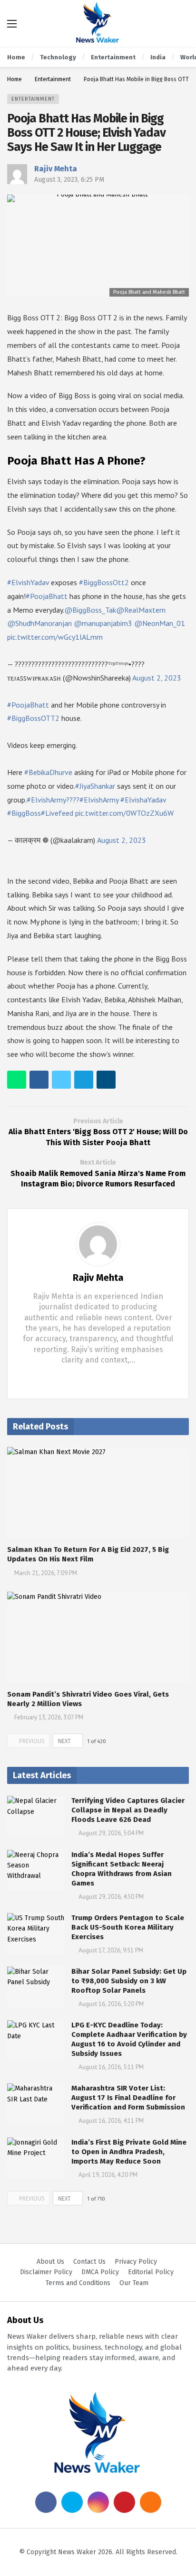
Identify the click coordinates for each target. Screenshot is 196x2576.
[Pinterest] (124, 2502)
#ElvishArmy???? (53, 800)
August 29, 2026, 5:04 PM (111, 1833)
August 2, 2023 (157, 678)
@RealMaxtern (141, 610)
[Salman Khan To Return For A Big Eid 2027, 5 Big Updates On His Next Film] (98, 1492)
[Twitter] (106, 1378)
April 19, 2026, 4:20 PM (108, 2175)
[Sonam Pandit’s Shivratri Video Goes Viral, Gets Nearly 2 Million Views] (98, 1637)
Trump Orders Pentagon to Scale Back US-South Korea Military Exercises (128, 1927)
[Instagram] (98, 2502)
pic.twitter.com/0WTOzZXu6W (124, 813)
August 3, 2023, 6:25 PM (69, 180)
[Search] (182, 24)
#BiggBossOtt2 (104, 582)
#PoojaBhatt (47, 596)
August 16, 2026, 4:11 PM (111, 2121)
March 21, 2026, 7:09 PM (46, 1573)
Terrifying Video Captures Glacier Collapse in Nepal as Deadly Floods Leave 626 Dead (128, 1810)
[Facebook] (91, 1378)
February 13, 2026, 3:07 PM (49, 1717)
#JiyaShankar (95, 786)
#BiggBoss (24, 813)
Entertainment (33, 99)
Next (64, 1741)
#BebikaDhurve (48, 772)
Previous (32, 1741)
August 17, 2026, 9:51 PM (111, 1950)
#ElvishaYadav (143, 800)
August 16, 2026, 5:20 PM (111, 2004)
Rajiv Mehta (56, 169)
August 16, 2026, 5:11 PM (111, 2067)
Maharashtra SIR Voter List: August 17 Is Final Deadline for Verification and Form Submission (128, 2098)
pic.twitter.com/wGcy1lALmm (55, 637)
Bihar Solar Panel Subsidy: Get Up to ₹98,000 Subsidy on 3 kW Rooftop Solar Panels (129, 1981)
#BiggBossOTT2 (33, 718)
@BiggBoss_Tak (90, 610)
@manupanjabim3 (103, 623)
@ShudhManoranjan (39, 623)
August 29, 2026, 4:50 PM (111, 1897)
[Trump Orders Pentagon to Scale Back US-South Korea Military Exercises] (36, 1933)
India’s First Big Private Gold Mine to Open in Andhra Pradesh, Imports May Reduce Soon (129, 2152)
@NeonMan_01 (160, 623)
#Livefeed (57, 813)
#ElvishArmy (99, 800)
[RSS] (151, 2502)
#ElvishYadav (28, 582)
